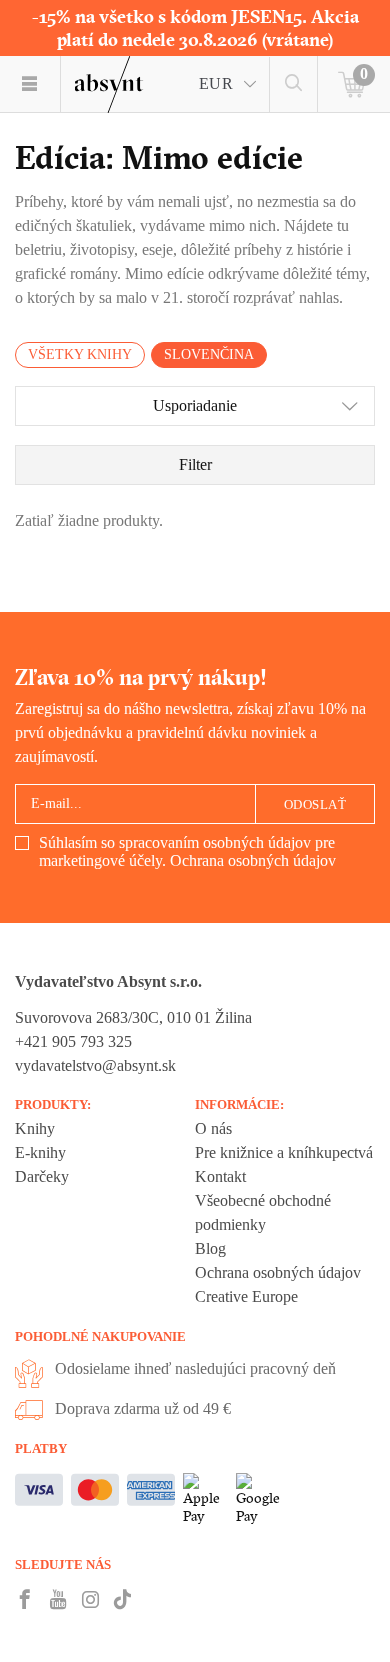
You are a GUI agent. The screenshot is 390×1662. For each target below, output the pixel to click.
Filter (195, 464)
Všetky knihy (80, 354)
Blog (210, 1248)
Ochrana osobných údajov (253, 860)
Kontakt (220, 1176)
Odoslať (315, 804)
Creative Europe (246, 1296)
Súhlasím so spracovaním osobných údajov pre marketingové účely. (187, 851)
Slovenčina (209, 354)
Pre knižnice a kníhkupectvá (284, 1152)
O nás (213, 1128)
